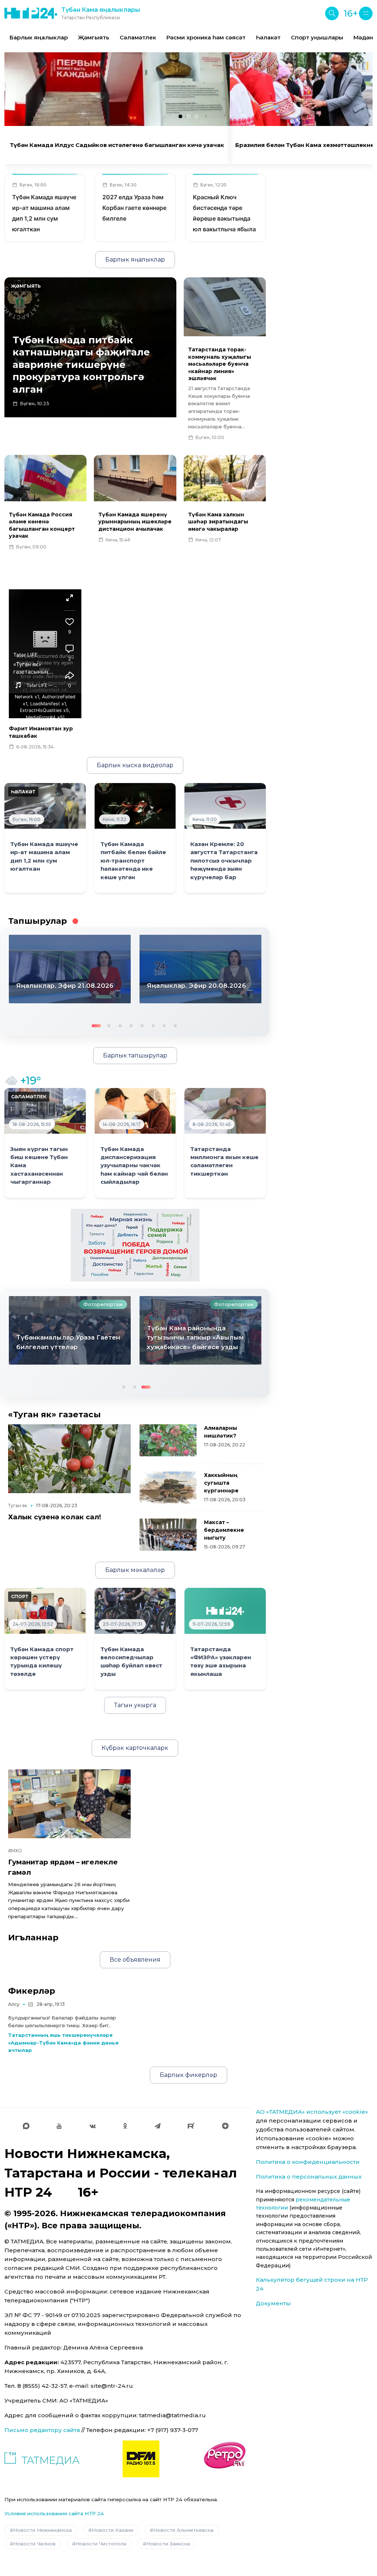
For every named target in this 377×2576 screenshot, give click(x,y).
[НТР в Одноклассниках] (125, 2126)
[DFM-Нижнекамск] (141, 2459)
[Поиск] (332, 13)
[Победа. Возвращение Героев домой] (135, 1245)
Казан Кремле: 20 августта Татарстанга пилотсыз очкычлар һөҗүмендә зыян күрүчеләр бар (224, 861)
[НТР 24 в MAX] (26, 2126)
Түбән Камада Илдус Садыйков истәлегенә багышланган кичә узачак (117, 145)
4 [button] (130, 1025)
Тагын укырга (135, 1705)
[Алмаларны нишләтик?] (168, 1440)
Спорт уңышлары (317, 37)
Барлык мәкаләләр (135, 1570)
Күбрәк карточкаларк (135, 1748)
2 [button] (106, 1025)
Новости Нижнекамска (43, 2530)
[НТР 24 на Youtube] (59, 2126)
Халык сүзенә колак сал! (55, 1517)
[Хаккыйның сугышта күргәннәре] (168, 1487)
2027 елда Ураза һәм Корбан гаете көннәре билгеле (134, 208)
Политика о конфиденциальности (308, 2162)
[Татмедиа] (42, 2459)
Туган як (18, 1505)
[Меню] (366, 13)
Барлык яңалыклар (39, 37)
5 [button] (141, 1025)
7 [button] (163, 1025)
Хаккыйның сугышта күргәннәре (221, 1483)
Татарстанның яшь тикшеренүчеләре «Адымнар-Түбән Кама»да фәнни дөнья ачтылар (63, 2043)
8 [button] (175, 1025)
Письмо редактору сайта (42, 2430)
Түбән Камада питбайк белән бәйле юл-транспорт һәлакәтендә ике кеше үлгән (133, 861)
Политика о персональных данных (309, 2177)
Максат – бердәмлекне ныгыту (224, 1530)
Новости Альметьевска (183, 2530)
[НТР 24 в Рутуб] (191, 2126)
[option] (39, 38)
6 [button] (152, 1025)
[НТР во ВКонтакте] (93, 2126)
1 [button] (95, 1025)
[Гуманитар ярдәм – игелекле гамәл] (69, 1804)
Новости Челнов (34, 2544)
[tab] (180, 116)
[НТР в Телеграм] (158, 2126)
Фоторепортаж (103, 1304)
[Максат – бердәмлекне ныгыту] (168, 1535)
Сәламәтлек (138, 37)
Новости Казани (112, 2530)
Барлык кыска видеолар (135, 765)
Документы (273, 2303)
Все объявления (135, 1960)
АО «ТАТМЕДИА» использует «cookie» (312, 2112)
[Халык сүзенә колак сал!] (69, 1459)
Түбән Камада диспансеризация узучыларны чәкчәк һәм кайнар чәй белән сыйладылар (134, 1166)
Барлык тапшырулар (135, 1055)
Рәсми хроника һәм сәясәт (206, 37)
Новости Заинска (168, 2544)
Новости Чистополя (101, 2544)
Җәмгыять (94, 37)
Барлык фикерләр (188, 2075)
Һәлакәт (268, 37)
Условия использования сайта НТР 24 (54, 2513)
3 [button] (119, 1025)
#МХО (15, 1851)
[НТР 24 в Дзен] (225, 2126)
